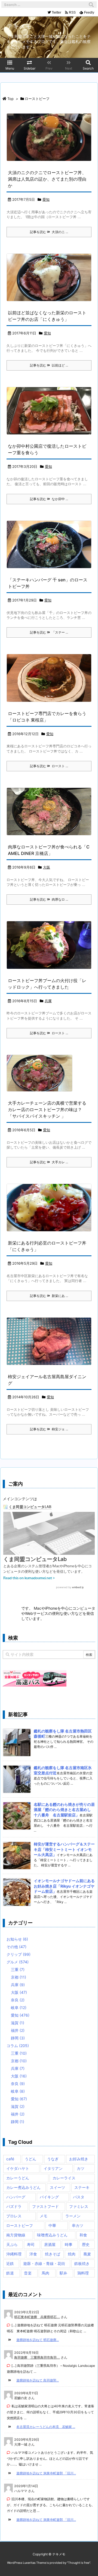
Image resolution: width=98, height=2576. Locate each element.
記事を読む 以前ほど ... (49, 365)
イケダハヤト (18, 2168)
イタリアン (53, 2168)
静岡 (18, 2038)
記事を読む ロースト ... (49, 766)
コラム (18, 2046)
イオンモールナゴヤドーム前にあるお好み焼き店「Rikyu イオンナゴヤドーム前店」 (64, 1886)
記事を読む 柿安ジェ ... (49, 1429)
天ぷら (12, 2244)
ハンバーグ (16, 2197)
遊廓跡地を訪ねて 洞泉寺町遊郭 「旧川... (46, 2473)
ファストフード (45, 2206)
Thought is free (79, 2563)
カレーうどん (18, 2178)
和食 (83, 2235)
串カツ (78, 2225)
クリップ (19, 1954)
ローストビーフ (20, 2225)
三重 (18, 1969)
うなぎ (53, 2159)
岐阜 (19, 2008)
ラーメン (73, 2216)
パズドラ (14, 2206)
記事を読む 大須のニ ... (49, 232)
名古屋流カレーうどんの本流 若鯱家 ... (46, 2427)
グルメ (18, 1962)
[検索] (91, 5)
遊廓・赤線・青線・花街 (44, 2263)
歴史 (86, 2244)
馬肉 (45, 2273)
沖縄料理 (14, 2254)
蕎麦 (87, 2254)
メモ (44, 2216)
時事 (69, 2244)
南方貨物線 (16, 2235)
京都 (19, 1977)
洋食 (33, 2254)
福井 (18, 2030)
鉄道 (10, 2273)
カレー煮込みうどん (23, 2187)
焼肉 (72, 2254)
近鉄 (10, 2263)
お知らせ (17, 1939)
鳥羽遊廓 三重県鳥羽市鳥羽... (37, 2357)
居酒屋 (50, 2244)
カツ (81, 2168)
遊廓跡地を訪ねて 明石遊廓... (38, 2340)
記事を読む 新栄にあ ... (49, 1296)
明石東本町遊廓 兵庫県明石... (37, 2317)
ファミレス (79, 2206)
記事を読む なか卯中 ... (49, 499)
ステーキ (82, 2187)
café (10, 2159)
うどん (30, 2159)
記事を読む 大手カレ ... (49, 1162)
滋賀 (18, 2023)
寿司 (31, 2244)
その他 (16, 1947)
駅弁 (63, 2273)
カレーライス (64, 2178)
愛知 (46, 199)
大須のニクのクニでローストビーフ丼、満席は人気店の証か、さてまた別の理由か (47, 179)
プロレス (14, 2216)
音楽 (28, 2273)
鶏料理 (83, 2273)
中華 (52, 2225)
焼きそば (53, 2254)
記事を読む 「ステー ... (49, 632)
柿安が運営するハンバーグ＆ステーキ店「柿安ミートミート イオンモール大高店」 (64, 1849)
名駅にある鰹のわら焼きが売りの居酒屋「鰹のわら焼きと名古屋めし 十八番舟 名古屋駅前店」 (64, 1810)
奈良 (18, 2000)
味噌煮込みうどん (52, 2235)
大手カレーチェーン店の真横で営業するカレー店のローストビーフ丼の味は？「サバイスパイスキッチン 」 (47, 1110)
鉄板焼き (82, 2263)
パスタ (79, 2197)
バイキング (49, 2197)
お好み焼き (79, 2159)
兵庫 (48, 1001)
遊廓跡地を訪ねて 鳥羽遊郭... (38, 2380)
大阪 (47, 867)
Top (10, 99)
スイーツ (57, 2187)
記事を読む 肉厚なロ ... (49, 899)
